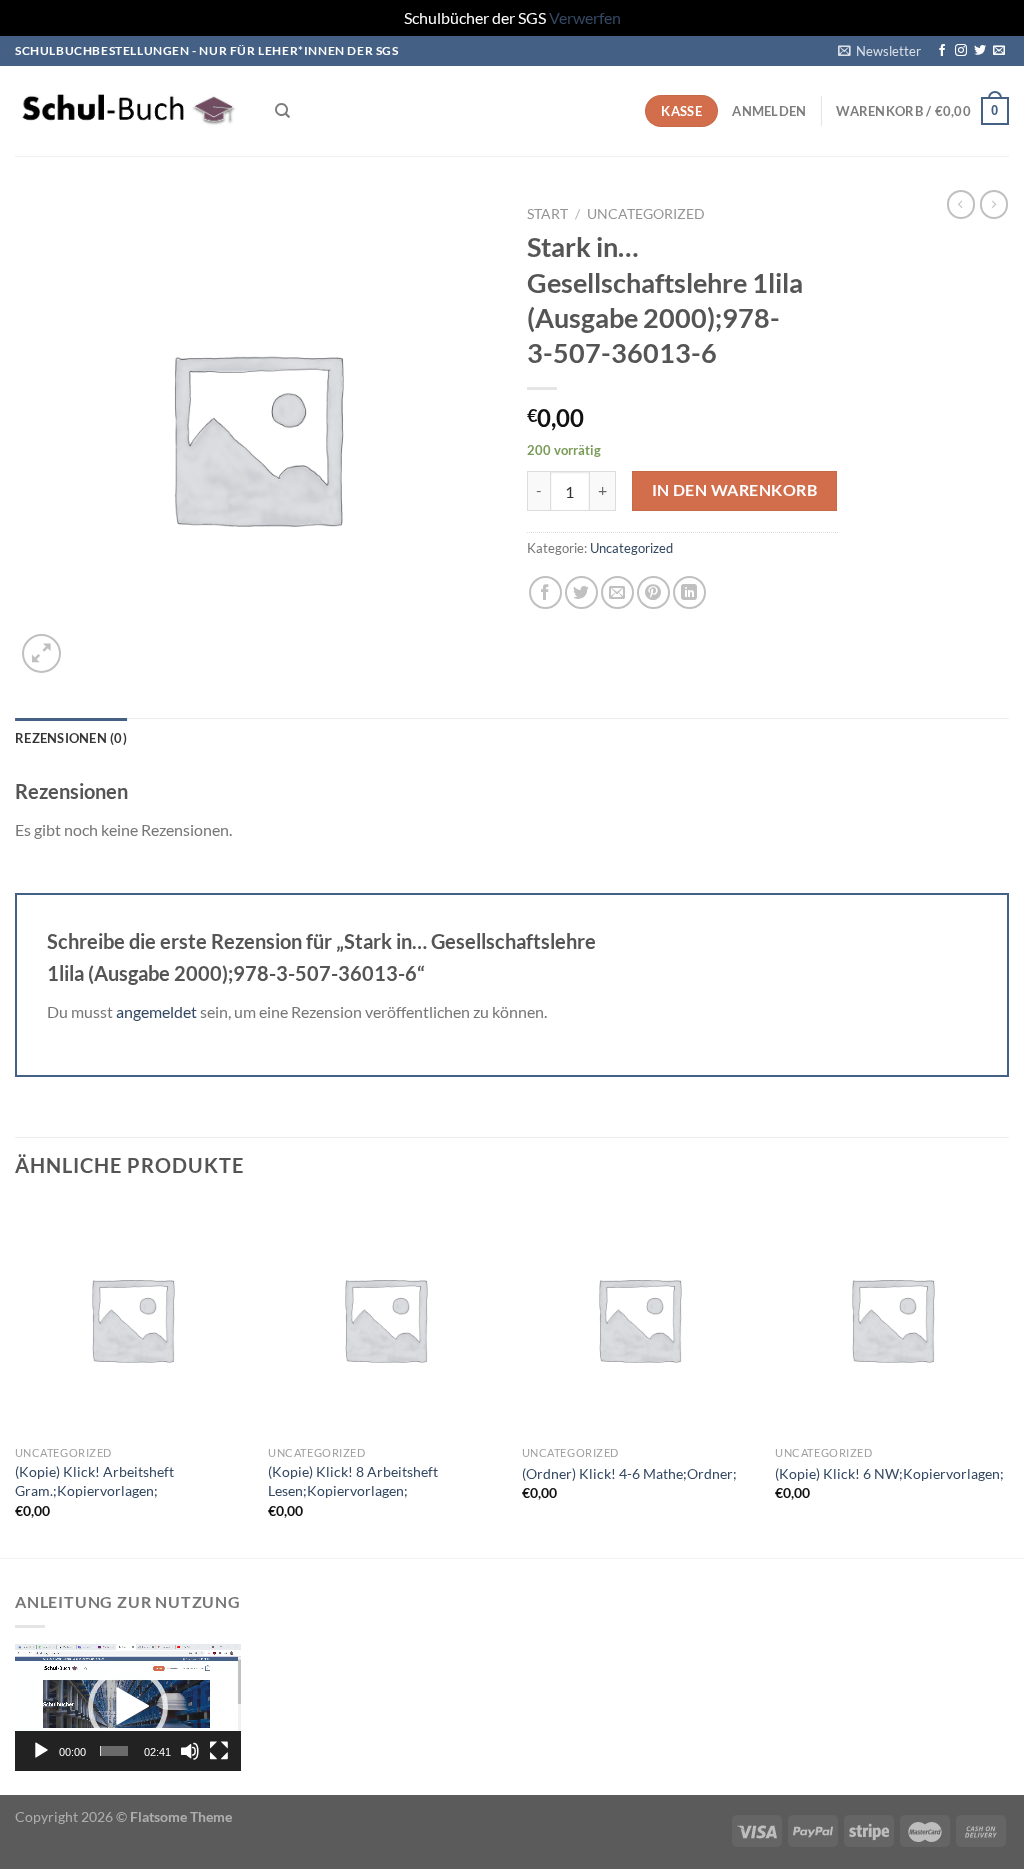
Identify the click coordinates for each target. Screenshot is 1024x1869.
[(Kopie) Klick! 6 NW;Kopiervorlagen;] (892, 1319)
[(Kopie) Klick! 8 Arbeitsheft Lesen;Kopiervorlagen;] (385, 1319)
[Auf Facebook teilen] (545, 592)
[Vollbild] (219, 1751)
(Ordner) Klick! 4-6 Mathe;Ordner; (629, 1473)
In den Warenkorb (734, 490)
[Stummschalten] (190, 1751)
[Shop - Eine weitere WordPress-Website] (130, 111)
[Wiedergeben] (41, 1751)
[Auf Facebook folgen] (942, 51)
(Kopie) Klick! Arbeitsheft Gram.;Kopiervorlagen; (94, 1481)
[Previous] (16, 1377)
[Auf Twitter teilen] (581, 592)
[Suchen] (282, 111)
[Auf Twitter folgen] (980, 51)
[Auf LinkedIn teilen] (689, 592)
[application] (128, 1707)
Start (547, 214)
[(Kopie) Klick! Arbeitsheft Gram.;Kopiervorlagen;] (132, 1319)
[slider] (114, 1751)
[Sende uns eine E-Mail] (999, 51)
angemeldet (156, 1011)
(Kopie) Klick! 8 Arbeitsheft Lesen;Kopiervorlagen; (353, 1481)
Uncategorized (646, 214)
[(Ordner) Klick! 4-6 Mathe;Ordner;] (639, 1319)
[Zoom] (41, 653)
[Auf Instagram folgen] (961, 51)
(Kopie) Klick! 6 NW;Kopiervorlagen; (889, 1473)
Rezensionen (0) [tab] (71, 738)
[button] (128, 1707)
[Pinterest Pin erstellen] (653, 592)
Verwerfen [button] (585, 17)
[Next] (1008, 1377)
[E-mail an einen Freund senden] (617, 592)
